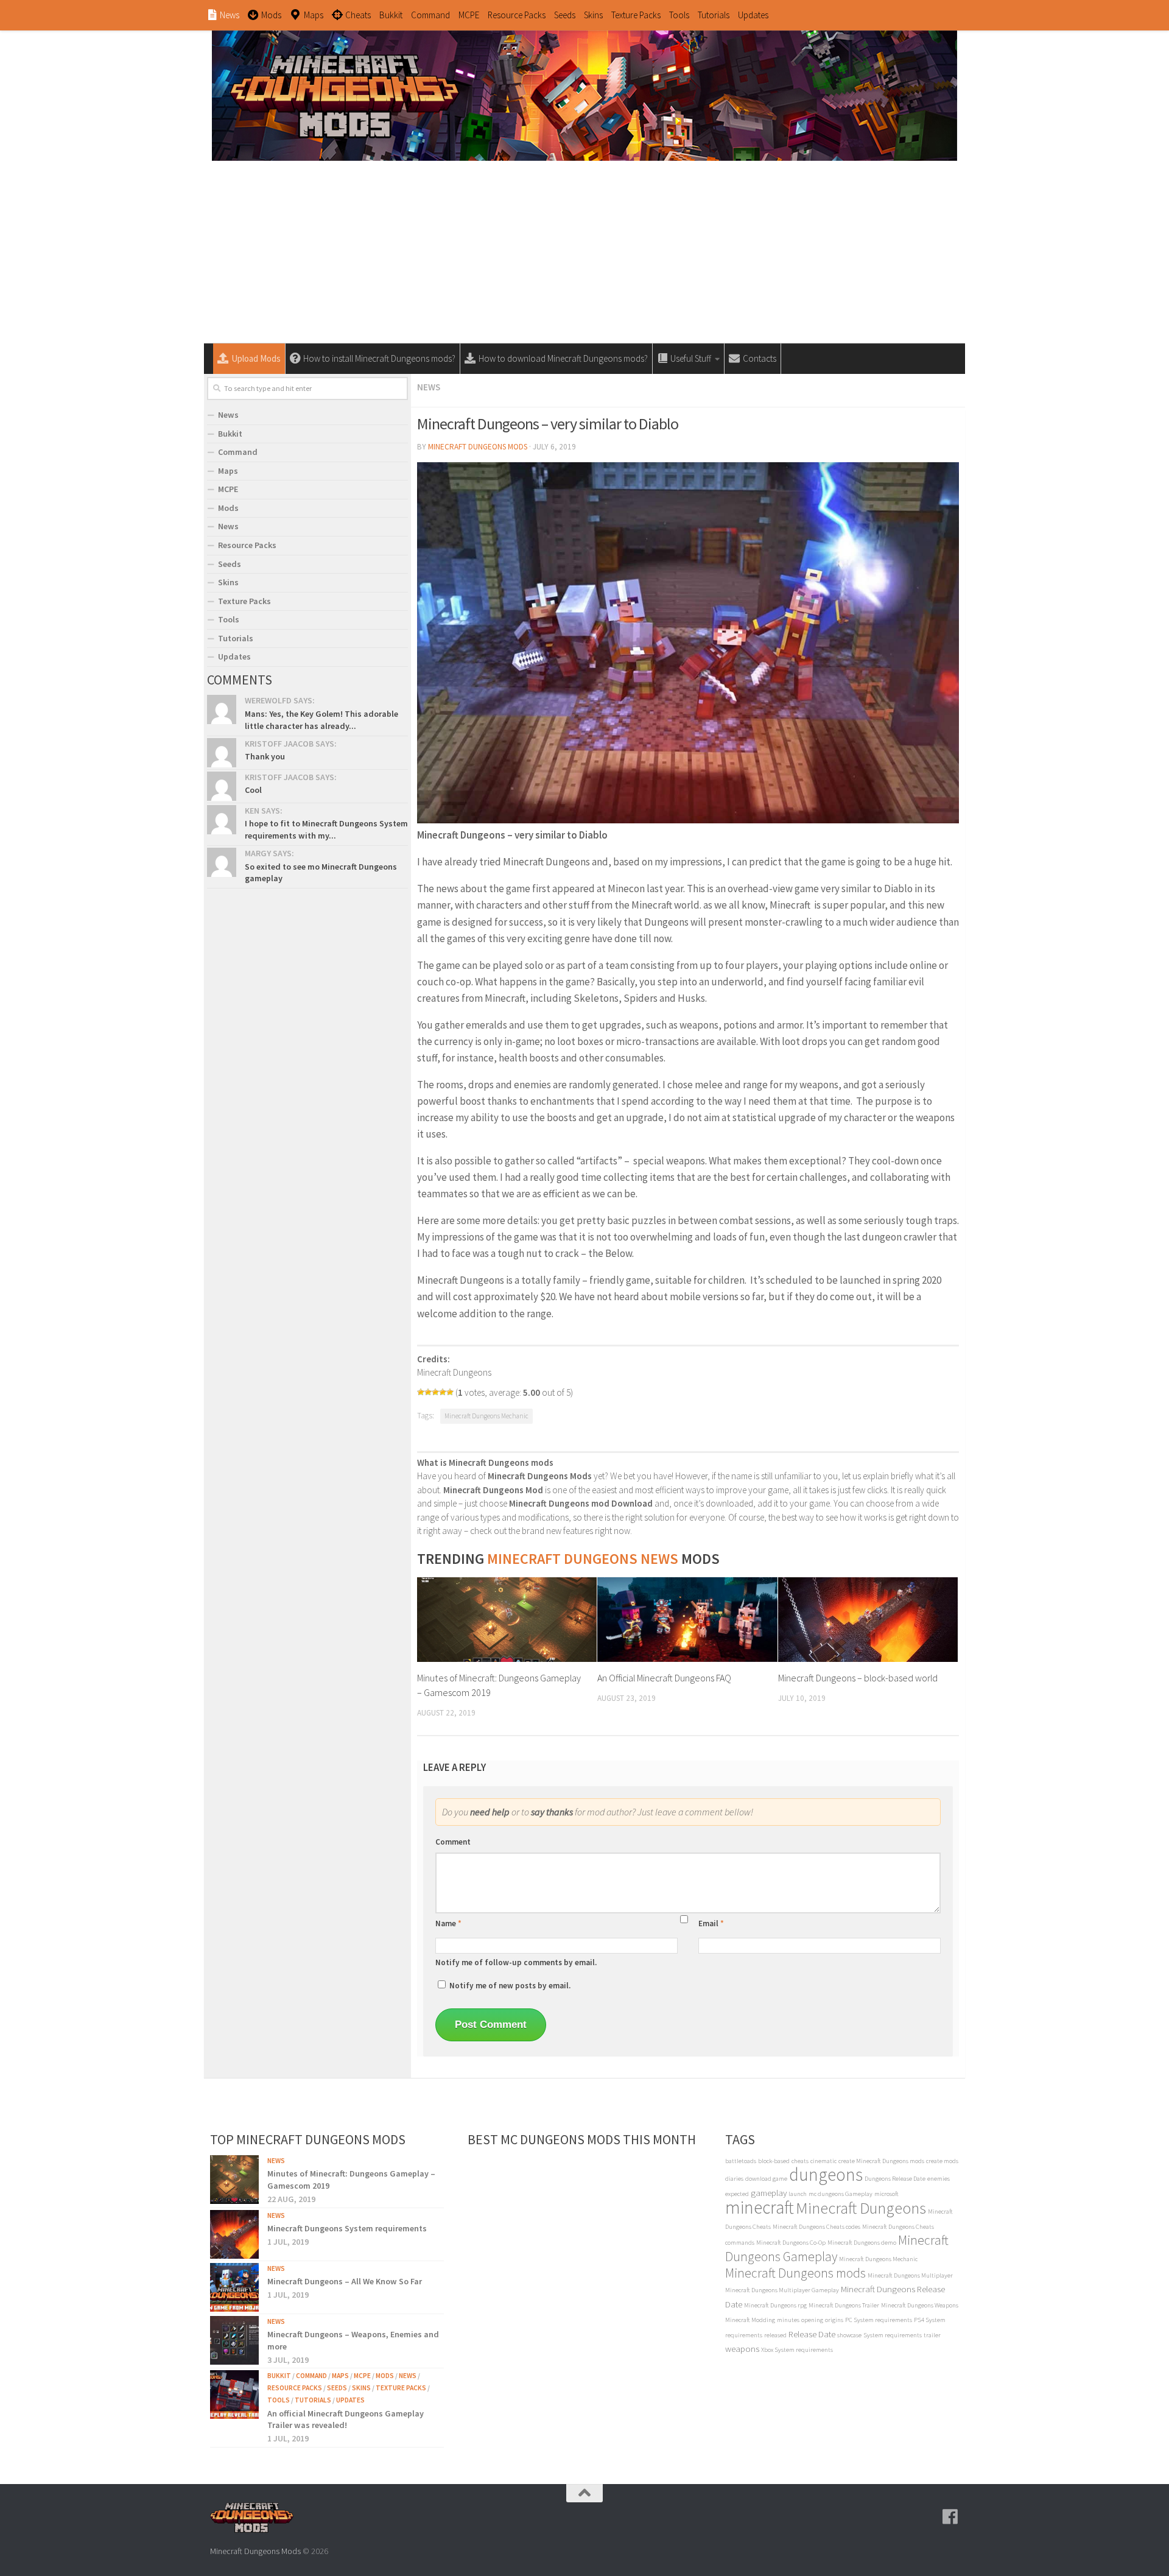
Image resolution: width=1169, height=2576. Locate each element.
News (429, 387)
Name (448, 1923)
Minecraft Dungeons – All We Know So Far (345, 2281)
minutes (788, 2320)
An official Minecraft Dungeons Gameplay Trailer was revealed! (346, 2419)
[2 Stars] (428, 1392)
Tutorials (714, 15)
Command (430, 15)
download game (766, 2179)
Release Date (812, 2334)
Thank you (265, 756)
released (775, 2335)
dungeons (826, 2174)
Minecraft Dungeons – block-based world (858, 1678)
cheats (800, 2161)
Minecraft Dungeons (861, 2208)
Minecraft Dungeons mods (795, 2273)
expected (737, 2194)
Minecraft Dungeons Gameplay (837, 2248)
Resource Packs (517, 15)
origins (834, 2320)
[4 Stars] (443, 1392)
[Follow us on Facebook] (950, 2517)
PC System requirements (879, 2320)
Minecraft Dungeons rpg (775, 2305)
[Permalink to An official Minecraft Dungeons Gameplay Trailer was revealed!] (234, 2395)
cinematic (823, 2161)
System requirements (893, 2335)
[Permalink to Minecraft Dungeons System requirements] (234, 2234)
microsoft (886, 2194)
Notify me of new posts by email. (510, 1986)
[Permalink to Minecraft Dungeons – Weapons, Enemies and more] (234, 2340)
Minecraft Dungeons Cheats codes (816, 2227)
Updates (753, 15)
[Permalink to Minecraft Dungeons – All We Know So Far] (234, 2287)
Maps (228, 471)
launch (798, 2194)
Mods (228, 508)
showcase (849, 2335)
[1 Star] (421, 1392)
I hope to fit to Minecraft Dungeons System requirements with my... (326, 829)
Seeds (565, 15)
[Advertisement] (584, 252)
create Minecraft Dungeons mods (881, 2161)
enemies (939, 2179)
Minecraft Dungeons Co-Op (791, 2243)
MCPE (469, 15)
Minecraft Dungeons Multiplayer (910, 2275)
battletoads (741, 2161)
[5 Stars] (450, 1392)
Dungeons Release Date (895, 2179)
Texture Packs (636, 15)
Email (711, 1923)
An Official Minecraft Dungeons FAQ (664, 1678)
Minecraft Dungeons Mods (478, 447)
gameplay (769, 2193)
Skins (593, 15)
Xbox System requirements (797, 2350)
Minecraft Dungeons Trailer (844, 2305)
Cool (253, 790)
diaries (734, 2179)
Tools (679, 15)
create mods (942, 2161)
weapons (742, 2349)
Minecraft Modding (750, 2320)
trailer (932, 2335)
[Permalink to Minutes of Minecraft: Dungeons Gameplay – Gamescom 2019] (234, 2180)
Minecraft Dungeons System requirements (347, 2228)
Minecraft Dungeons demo (862, 2243)
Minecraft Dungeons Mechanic (486, 1416)
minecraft (760, 2207)
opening (812, 2320)
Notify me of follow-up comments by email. (516, 1962)
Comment (453, 1842)
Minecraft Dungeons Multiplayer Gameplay (782, 2290)
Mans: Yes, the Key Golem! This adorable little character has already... (321, 720)
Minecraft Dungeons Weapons (920, 2305)
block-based (774, 2161)
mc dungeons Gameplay (841, 2194)
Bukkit (391, 15)
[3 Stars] (435, 1392)
